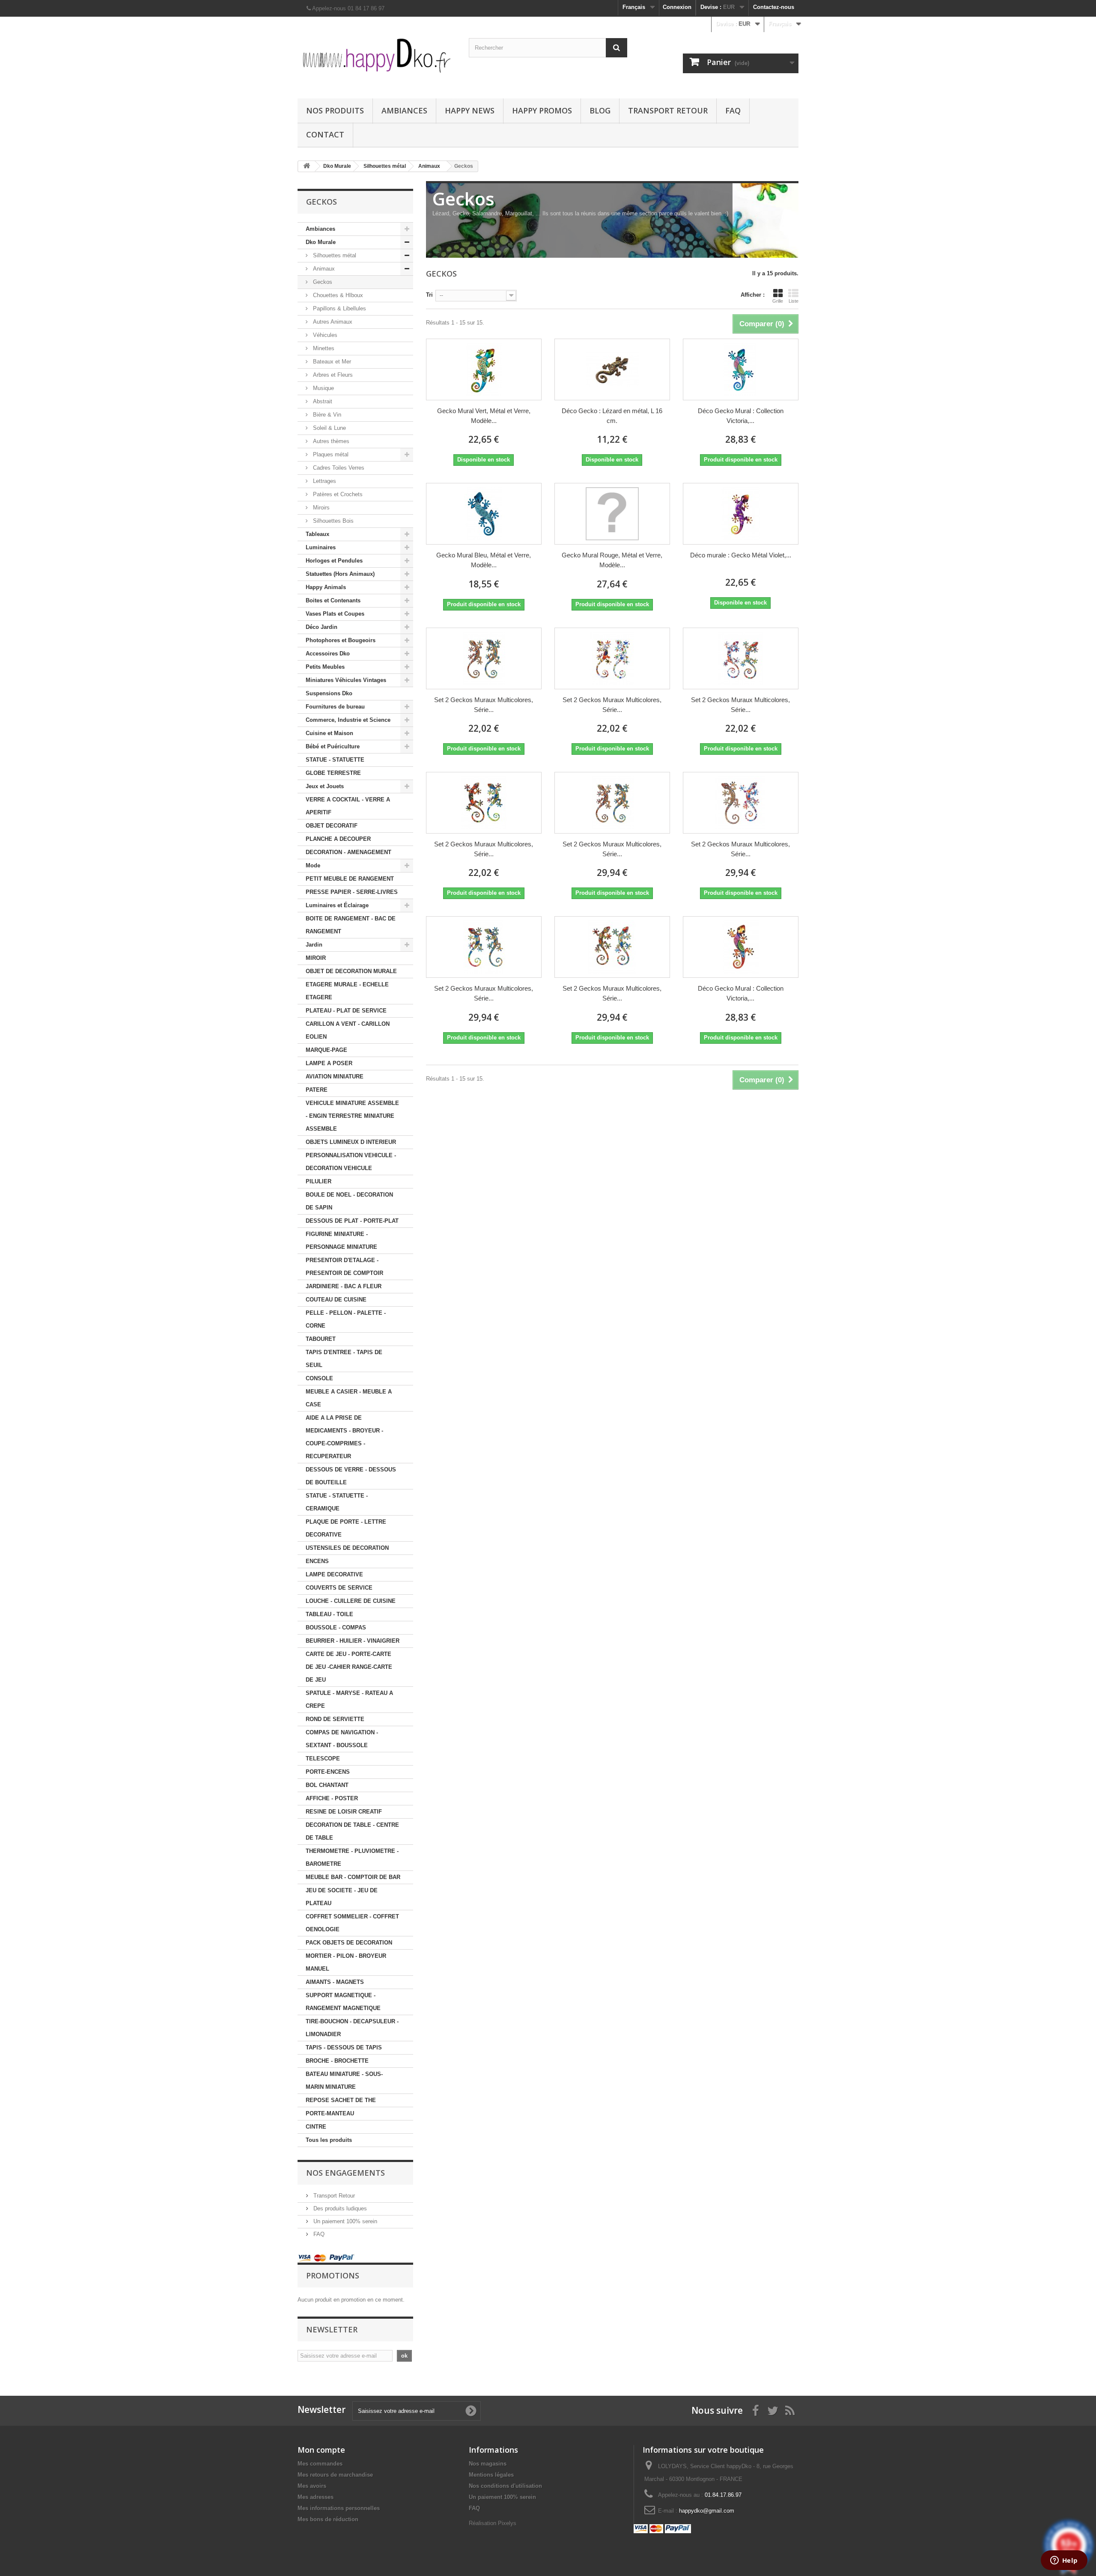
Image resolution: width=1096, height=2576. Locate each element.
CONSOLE (319, 1378)
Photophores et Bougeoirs (341, 640)
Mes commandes (320, 2464)
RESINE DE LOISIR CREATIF (344, 1812)
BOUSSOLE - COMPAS (336, 1627)
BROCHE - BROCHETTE (337, 2061)
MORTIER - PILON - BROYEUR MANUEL (346, 1962)
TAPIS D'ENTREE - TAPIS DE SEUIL (344, 1359)
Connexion (677, 7)
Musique (323, 388)
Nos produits (335, 110)
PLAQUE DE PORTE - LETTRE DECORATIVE (346, 1528)
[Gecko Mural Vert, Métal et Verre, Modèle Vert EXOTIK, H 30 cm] (484, 369)
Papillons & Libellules (339, 308)
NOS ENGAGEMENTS (345, 2173)
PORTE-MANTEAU (330, 2113)
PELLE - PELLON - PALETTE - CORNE (346, 1319)
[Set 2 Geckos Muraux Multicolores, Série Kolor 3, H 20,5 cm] (484, 947)
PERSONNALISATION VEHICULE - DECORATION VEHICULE (351, 1162)
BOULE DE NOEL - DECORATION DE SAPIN (349, 1201)
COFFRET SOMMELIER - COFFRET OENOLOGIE (352, 1923)
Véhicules (324, 335)
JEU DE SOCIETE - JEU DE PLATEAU (342, 1897)
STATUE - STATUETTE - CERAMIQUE (337, 1502)
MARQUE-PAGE (326, 1050)
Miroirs (320, 508)
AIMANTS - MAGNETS (335, 1982)
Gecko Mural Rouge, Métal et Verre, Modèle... (612, 560)
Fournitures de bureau (335, 707)
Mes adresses (316, 2497)
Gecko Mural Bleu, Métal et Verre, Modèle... (484, 560)
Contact (325, 134)
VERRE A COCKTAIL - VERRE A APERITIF (348, 806)
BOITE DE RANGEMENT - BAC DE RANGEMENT (351, 925)
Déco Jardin (322, 627)
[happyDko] (377, 55)
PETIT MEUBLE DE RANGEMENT (350, 879)
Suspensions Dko (329, 693)
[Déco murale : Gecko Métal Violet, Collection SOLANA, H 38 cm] (741, 514)
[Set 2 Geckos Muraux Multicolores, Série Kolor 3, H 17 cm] (741, 658)
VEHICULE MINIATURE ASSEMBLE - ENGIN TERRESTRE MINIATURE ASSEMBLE (352, 1116)
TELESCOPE (323, 1759)
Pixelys (507, 2523)
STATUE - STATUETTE (335, 760)
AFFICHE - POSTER (332, 1798)
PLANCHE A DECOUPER (338, 839)
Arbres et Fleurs (332, 375)
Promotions (333, 2275)
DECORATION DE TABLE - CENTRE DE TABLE (352, 1831)
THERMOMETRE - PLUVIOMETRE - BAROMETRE (352, 1857)
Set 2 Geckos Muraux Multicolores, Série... (484, 705)
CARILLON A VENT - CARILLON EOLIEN (348, 1030)
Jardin (314, 945)
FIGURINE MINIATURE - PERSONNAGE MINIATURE (341, 1240)
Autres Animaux (332, 322)
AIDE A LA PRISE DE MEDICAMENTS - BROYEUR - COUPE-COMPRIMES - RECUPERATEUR (344, 1437)
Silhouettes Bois (332, 521)
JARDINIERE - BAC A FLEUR (344, 1286)
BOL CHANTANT (327, 1785)
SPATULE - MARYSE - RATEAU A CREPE (349, 1699)
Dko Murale (321, 242)
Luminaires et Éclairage (337, 905)
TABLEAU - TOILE (329, 1614)
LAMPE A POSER (329, 1063)
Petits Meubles (325, 667)
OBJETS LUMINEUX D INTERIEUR (351, 1142)
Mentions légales (491, 2475)
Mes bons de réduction (328, 2519)
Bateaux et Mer (331, 362)
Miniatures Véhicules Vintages (346, 680)
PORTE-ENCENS (328, 1772)
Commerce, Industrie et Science (348, 720)
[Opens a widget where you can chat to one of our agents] (1064, 2561)
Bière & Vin (326, 415)
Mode (313, 865)
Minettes (323, 348)
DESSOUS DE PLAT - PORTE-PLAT (352, 1221)
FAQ (733, 110)
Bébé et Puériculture (333, 746)
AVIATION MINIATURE (335, 1077)
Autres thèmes (330, 441)
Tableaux (317, 534)
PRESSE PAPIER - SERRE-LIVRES (352, 892)
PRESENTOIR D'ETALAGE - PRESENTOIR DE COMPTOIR (344, 1267)
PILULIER (319, 1181)
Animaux (323, 269)
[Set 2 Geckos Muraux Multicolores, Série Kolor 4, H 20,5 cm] (612, 947)
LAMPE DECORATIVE (334, 1574)
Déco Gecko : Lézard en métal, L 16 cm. (612, 416)
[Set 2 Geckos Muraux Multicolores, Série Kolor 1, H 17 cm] (484, 658)
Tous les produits (329, 2140)
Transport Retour (668, 110)
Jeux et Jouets (325, 786)
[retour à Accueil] (307, 166)
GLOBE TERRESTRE (333, 773)
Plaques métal (330, 454)
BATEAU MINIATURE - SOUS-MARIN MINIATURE (344, 2080)
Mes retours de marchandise (335, 2475)
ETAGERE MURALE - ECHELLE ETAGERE (347, 991)
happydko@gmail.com (707, 2511)
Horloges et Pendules (334, 561)
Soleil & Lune (329, 428)
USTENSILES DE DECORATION (347, 1548)
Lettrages (324, 481)
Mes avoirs (312, 2486)
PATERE (317, 1090)
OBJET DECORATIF (332, 826)
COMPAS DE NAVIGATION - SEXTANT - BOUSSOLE (342, 1739)
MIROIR (316, 958)
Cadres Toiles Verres (338, 468)
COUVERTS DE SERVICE (339, 1588)
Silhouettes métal (334, 255)
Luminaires (321, 547)
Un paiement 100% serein (344, 2221)
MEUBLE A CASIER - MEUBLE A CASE (349, 1398)
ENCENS (317, 1561)
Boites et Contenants (333, 600)
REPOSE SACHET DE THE (341, 2100)
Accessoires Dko (328, 654)
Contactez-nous (774, 7)
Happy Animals (326, 587)
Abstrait (322, 401)
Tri (429, 295)
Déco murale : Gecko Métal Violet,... (741, 555)
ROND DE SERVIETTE (335, 1719)
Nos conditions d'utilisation (505, 2486)
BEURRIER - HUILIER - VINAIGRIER (353, 1641)
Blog (600, 110)
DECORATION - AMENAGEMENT (348, 852)
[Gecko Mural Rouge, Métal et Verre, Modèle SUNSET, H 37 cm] (612, 514)
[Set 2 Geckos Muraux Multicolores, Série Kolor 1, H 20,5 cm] (612, 803)
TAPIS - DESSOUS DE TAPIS (344, 2047)
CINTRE (316, 2127)
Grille (778, 301)
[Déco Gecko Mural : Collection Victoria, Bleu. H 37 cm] (741, 369)
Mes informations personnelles (339, 2508)
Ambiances (404, 110)
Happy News (470, 110)
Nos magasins (488, 2464)
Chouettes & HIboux (337, 295)
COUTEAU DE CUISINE (336, 1300)
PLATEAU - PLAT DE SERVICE (346, 1011)
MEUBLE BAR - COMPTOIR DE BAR (353, 1877)
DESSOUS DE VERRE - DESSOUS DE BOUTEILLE (351, 1476)
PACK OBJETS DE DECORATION (349, 1943)
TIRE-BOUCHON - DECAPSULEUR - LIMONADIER (352, 2028)
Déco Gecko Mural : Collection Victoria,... (741, 416)
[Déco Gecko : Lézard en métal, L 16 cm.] (612, 369)
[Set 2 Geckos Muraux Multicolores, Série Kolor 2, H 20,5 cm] (741, 803)
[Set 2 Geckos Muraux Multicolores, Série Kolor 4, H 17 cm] (484, 803)
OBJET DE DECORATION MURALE (351, 971)
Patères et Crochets (337, 494)
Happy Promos (542, 110)
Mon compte (321, 2450)
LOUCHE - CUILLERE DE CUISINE (351, 1601)
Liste (794, 301)
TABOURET (321, 1339)
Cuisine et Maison (329, 733)
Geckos (322, 282)
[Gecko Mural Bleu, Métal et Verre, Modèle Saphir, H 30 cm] (484, 514)
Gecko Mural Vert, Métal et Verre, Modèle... (484, 416)
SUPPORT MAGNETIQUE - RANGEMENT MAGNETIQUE (343, 2002)
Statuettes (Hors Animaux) (340, 574)
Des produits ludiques (339, 2208)
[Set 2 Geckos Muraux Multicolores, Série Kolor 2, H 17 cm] (612, 658)
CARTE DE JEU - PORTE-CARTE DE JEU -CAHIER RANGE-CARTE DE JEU (349, 1667)
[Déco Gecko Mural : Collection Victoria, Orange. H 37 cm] (741, 947)
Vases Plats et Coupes (335, 614)
